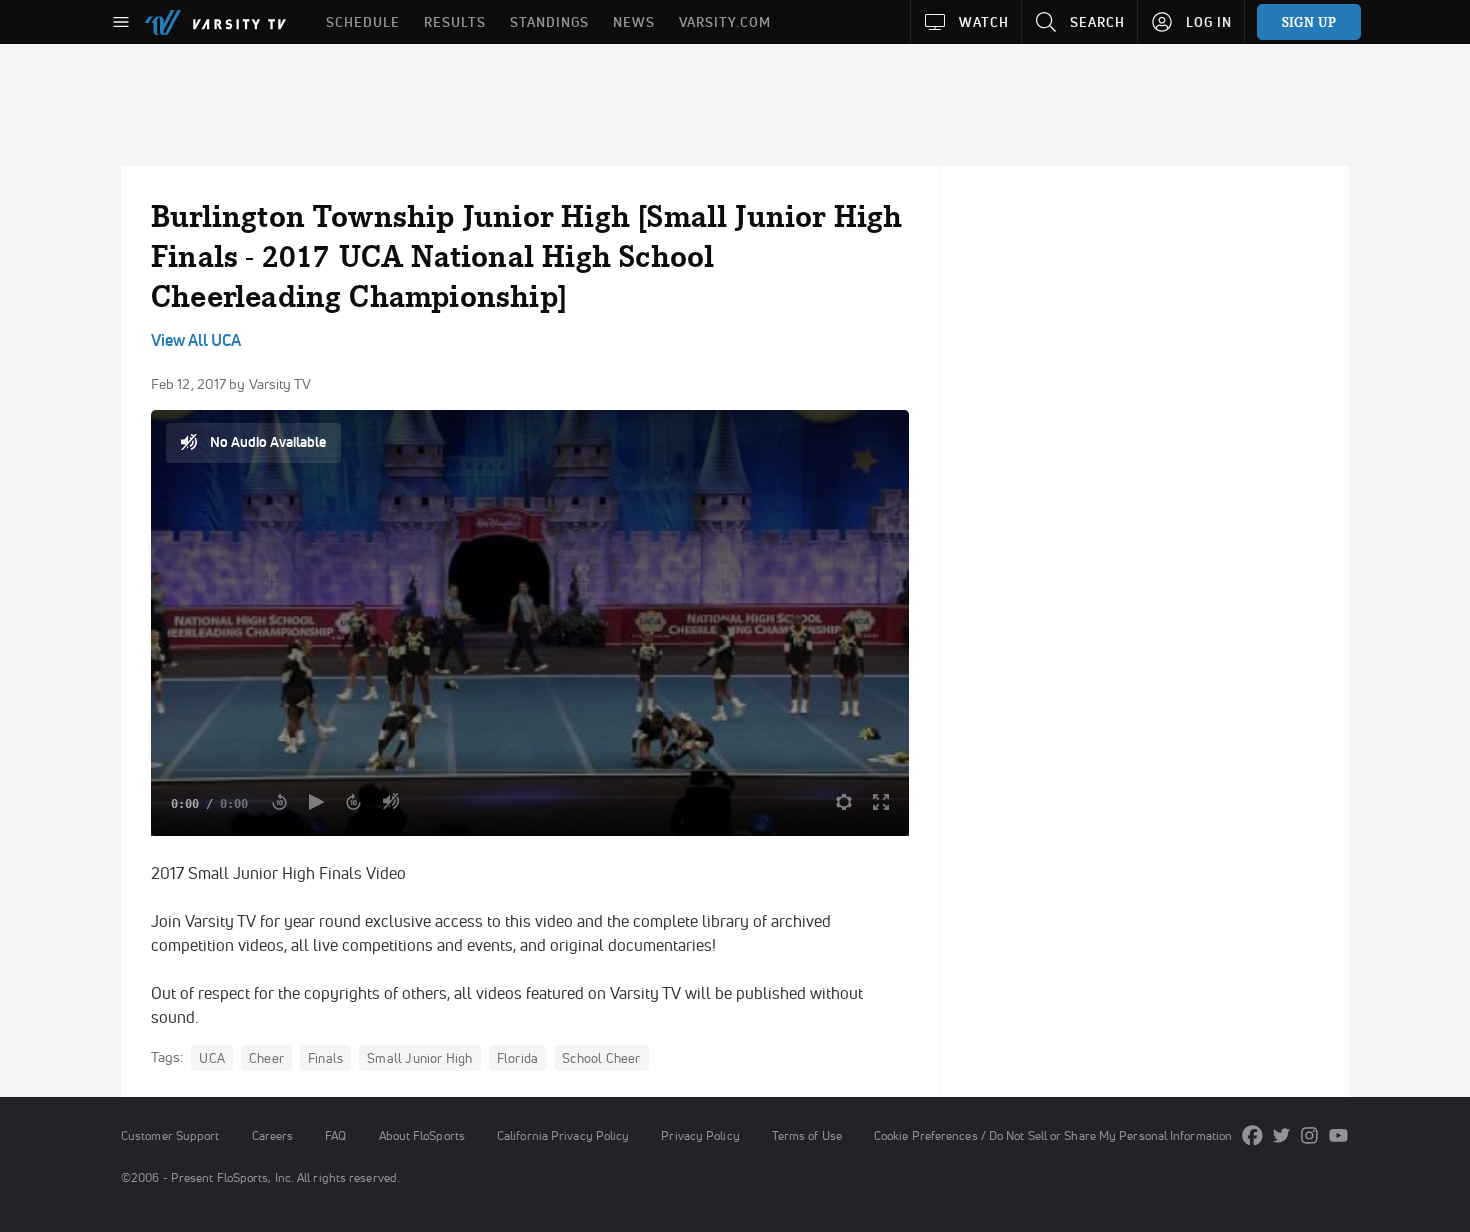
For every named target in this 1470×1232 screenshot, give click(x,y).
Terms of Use (807, 1135)
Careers (273, 1135)
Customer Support (170, 1135)
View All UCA (196, 340)
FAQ (335, 1135)
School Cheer (601, 1058)
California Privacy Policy (563, 1135)
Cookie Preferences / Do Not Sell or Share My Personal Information (1053, 1135)
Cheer (266, 1058)
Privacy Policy (700, 1135)
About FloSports (422, 1135)
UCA (212, 1058)
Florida (517, 1058)
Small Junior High (419, 1058)
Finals (325, 1058)
